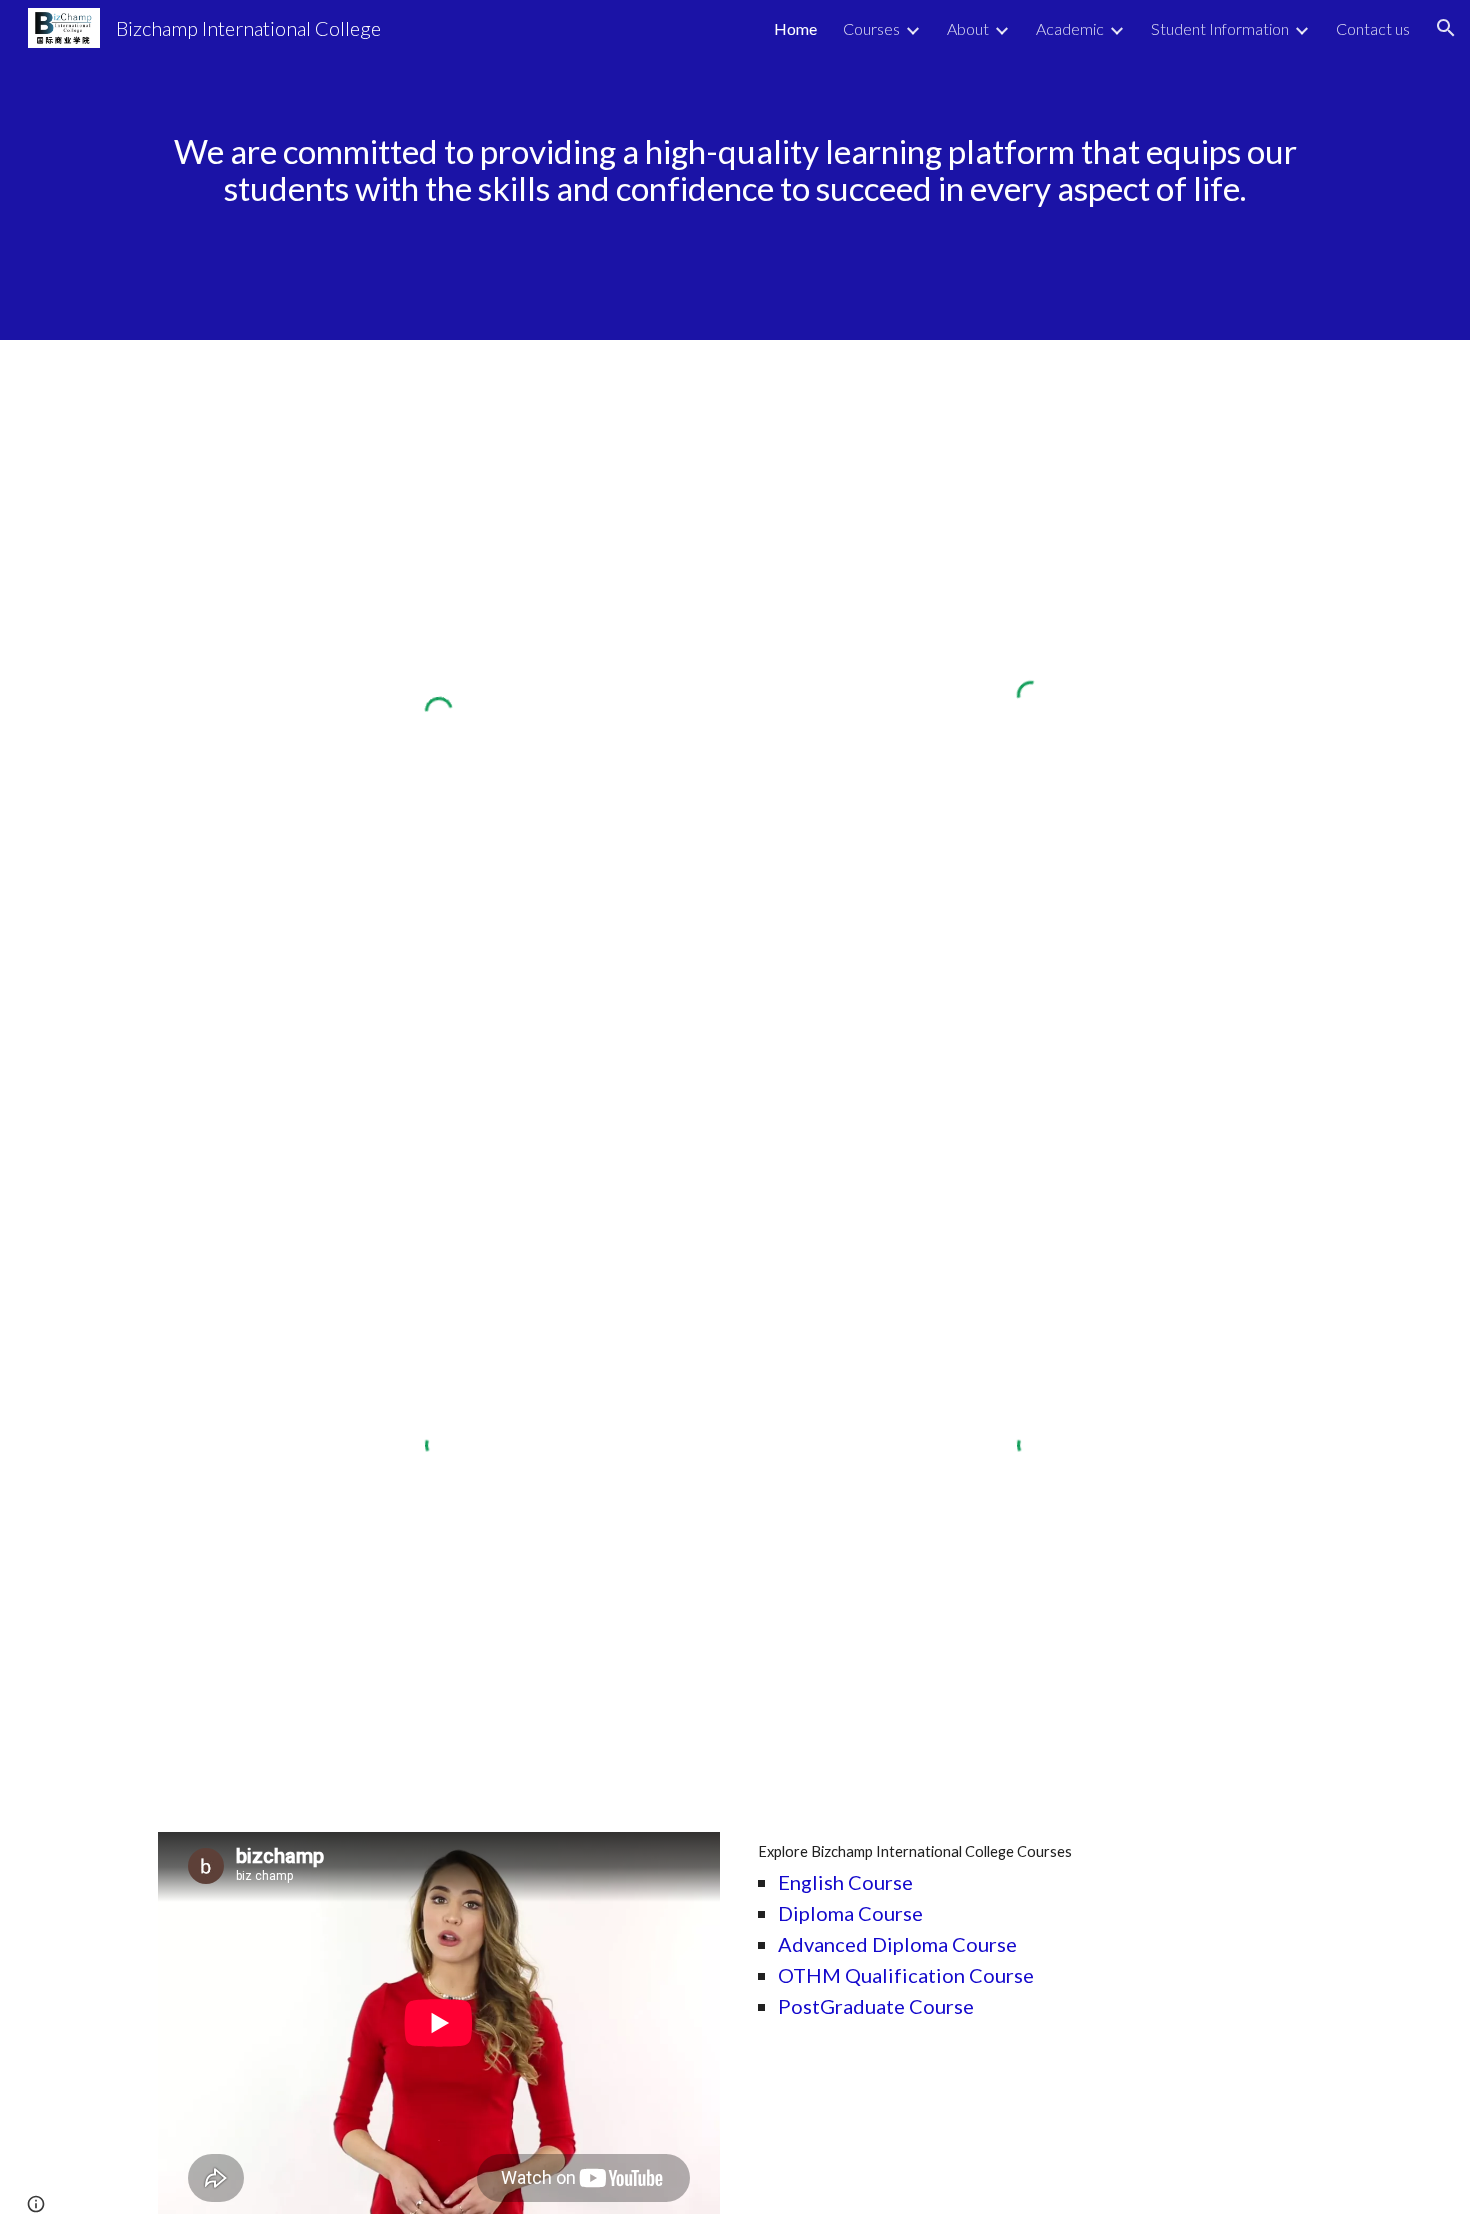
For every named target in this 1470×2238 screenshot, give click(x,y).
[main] (735, 169)
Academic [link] (1070, 28)
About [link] (968, 28)
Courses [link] (871, 28)
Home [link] (795, 28)
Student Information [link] (1220, 28)
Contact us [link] (1373, 28)
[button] (1446, 28)
